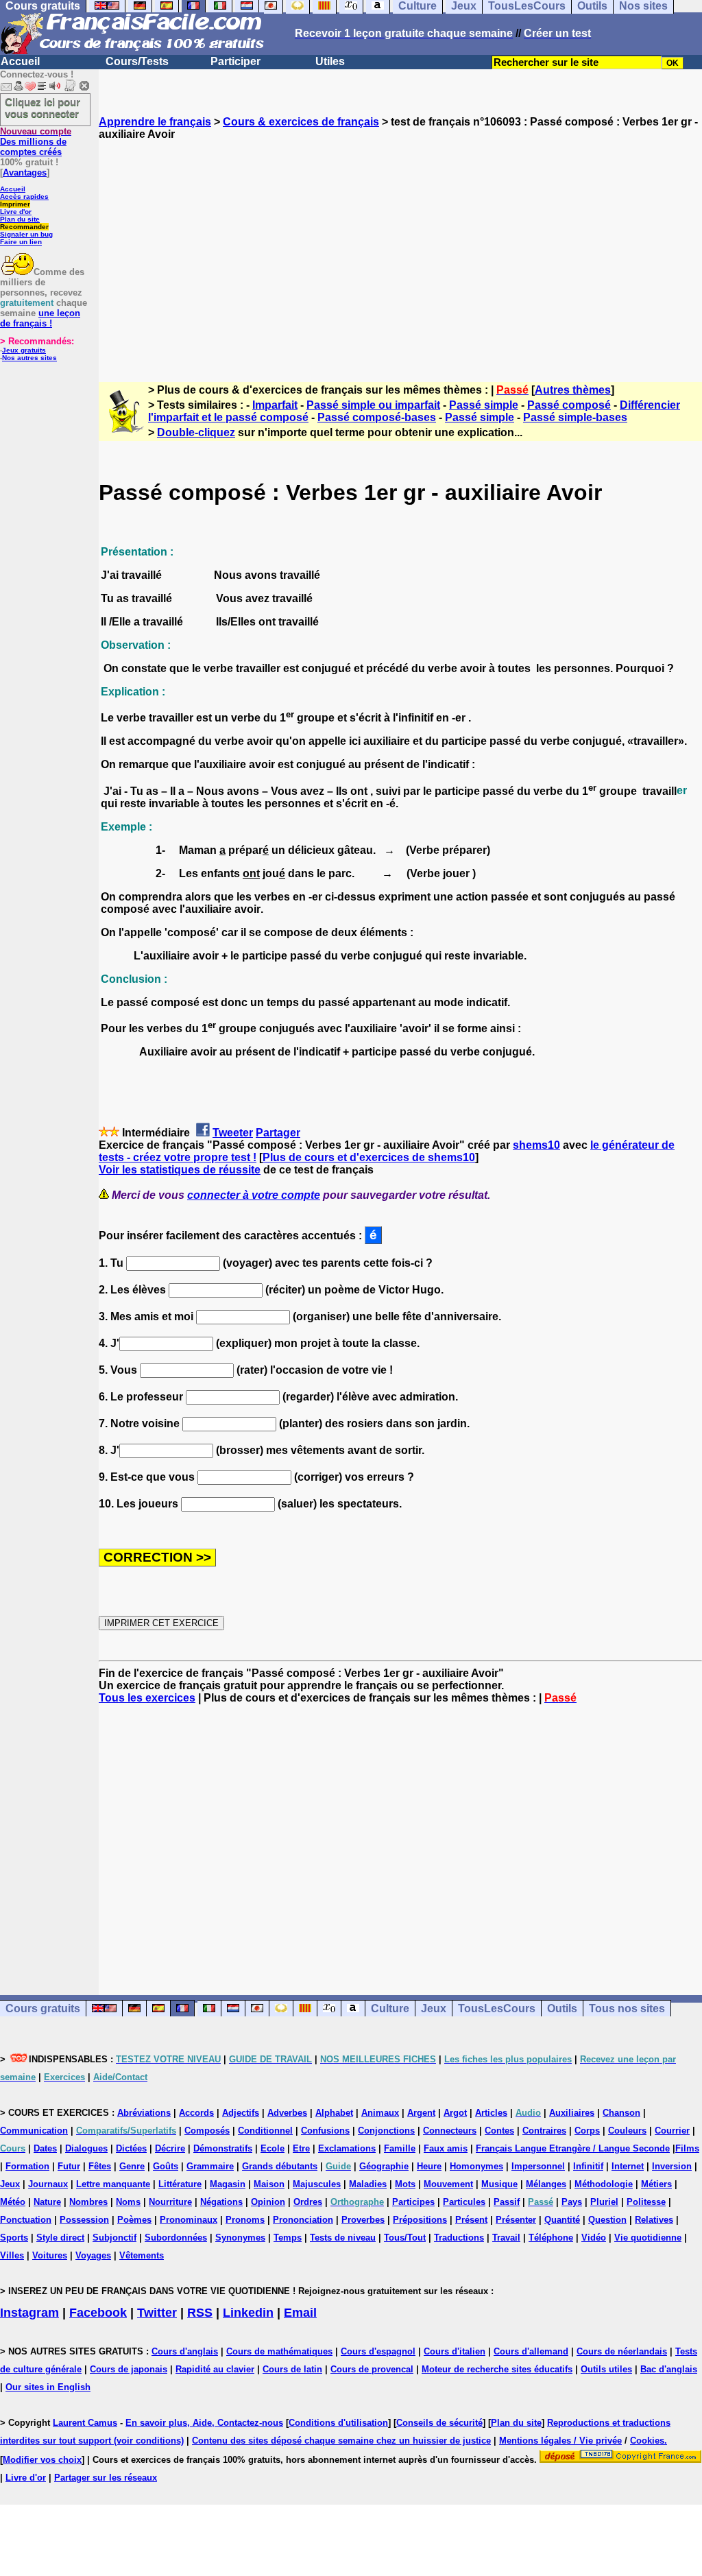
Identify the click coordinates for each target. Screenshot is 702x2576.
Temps (288, 2238)
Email (300, 2313)
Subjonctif (114, 2238)
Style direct (60, 2238)
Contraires (544, 2131)
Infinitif (588, 2166)
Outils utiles (606, 2369)
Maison (269, 2184)
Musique (499, 2184)
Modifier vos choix (42, 2460)
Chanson (621, 2113)
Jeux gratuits (24, 350)
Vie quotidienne (648, 2238)
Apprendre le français (155, 122)
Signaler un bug (26, 234)
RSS (200, 2313)
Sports (14, 2238)
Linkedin (248, 2313)
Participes (413, 2202)
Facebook (98, 2313)
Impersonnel (538, 2166)
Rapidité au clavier (215, 2369)
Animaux (380, 2113)
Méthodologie (604, 2184)
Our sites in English (48, 2387)
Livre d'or (16, 212)
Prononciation (303, 2220)
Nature (47, 2202)
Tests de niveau (343, 2238)
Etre (301, 2148)
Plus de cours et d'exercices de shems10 (369, 1157)
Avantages (25, 172)
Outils (562, 2008)
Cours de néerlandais (622, 2351)
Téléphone (551, 2238)
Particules (464, 2202)
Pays (572, 2202)
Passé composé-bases (377, 417)
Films (687, 2148)
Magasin (228, 2184)
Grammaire (210, 2166)
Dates (45, 2148)
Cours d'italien (455, 2351)
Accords (196, 2113)
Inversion (672, 2166)
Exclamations (347, 2148)
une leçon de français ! (40, 318)
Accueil (20, 61)
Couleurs (627, 2131)
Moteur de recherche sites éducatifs (497, 2369)
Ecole (273, 2148)
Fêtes (100, 2166)
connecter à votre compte (254, 1195)
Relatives (654, 2220)
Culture (390, 2008)
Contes (499, 2131)
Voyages (93, 2255)
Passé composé (569, 405)
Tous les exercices (147, 1698)
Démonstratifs (223, 2148)
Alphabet (334, 2113)
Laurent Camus (85, 2423)
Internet (628, 2166)
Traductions (459, 2238)
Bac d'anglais (669, 2369)
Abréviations (144, 2113)
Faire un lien (21, 242)
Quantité (562, 2220)
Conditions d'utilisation (338, 2423)
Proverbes (363, 2220)
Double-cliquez (196, 432)
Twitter (157, 2313)
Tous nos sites (627, 2008)
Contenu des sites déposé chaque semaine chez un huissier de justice (341, 2441)
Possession (84, 2220)
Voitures (50, 2255)
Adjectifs (241, 2113)
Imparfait (275, 405)
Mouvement (448, 2184)
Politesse (646, 2202)
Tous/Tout (405, 2238)
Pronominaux (189, 2220)
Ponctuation (26, 2220)
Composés (207, 2131)
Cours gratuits (43, 2008)
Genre (132, 2166)
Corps (587, 2131)
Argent (421, 2113)
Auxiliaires (572, 2113)
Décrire (170, 2148)
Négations (221, 2202)
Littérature (180, 2184)
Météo (13, 2202)
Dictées (131, 2148)
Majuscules (317, 2184)
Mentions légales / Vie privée (560, 2441)
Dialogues (86, 2148)
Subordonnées (176, 2238)
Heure (429, 2166)
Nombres (88, 2202)
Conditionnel (265, 2131)
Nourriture (170, 2202)
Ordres (308, 2202)
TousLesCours (497, 2008)
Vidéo (594, 2238)
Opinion (268, 2202)
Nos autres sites (29, 358)
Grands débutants (280, 2166)
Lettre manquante (113, 2184)
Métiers (656, 2184)
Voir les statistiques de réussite (180, 1170)
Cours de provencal (372, 2369)
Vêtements (142, 2255)
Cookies (647, 2441)
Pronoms (245, 2220)
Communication (34, 2131)
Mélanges (546, 2184)
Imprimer (15, 204)
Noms (128, 2202)
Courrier (672, 2131)
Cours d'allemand (531, 2351)
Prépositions (420, 2220)
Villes (12, 2255)
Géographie (384, 2166)
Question (607, 2220)
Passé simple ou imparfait (373, 405)
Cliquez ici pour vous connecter (43, 108)
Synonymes (240, 2238)
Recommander (24, 227)
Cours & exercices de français (301, 122)
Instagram (29, 2313)
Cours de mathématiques (279, 2351)
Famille (400, 2148)
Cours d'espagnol (378, 2351)
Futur (69, 2166)
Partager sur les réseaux (106, 2478)
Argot (455, 2113)
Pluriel (604, 2202)
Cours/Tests (137, 61)
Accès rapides (24, 196)
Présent (471, 2220)
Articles (491, 2113)
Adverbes (287, 2113)
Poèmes (134, 2220)
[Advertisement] (400, 249)
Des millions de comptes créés (36, 142)
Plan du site (20, 219)
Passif (507, 2202)
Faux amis (446, 2148)
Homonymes (476, 2166)
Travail (506, 2238)
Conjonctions (386, 2131)
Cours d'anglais (185, 2351)
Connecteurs (450, 2131)
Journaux (48, 2184)
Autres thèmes (573, 390)
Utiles (330, 61)
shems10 (536, 1145)
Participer (235, 61)
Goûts (166, 2166)
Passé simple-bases (575, 417)
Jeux (434, 2008)
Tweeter (233, 1133)
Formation (27, 2166)
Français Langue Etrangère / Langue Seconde (573, 2148)
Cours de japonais (129, 2369)
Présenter (516, 2220)
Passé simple (484, 405)
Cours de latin (292, 2369)
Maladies (368, 2184)
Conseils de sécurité (439, 2423)
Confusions (325, 2131)
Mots (405, 2184)
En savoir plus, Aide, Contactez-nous (204, 2423)
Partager (278, 1133)
